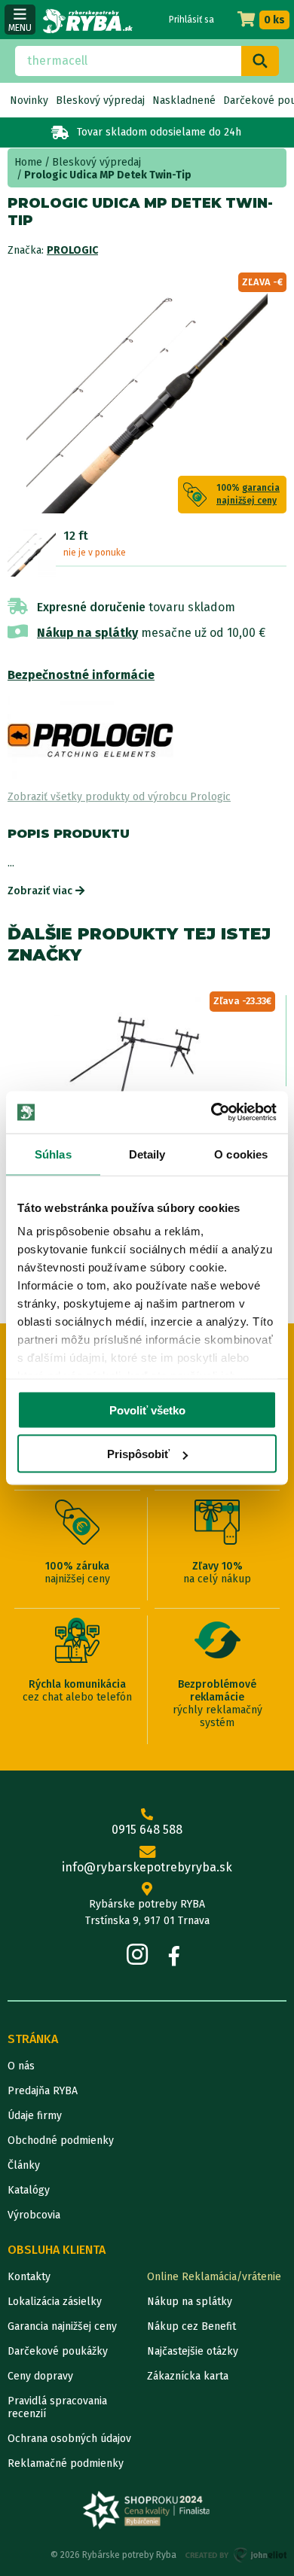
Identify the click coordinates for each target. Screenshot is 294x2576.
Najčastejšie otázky (193, 2351)
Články (24, 2165)
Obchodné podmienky (61, 2141)
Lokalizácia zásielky (55, 2302)
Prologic (72, 250)
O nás (21, 2066)
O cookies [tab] (241, 1154)
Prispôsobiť (138, 1454)
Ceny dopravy (40, 2376)
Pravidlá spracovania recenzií (57, 2407)
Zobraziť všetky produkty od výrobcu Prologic (119, 797)
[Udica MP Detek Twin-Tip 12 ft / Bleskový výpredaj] (32, 553)
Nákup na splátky (87, 633)
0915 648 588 (147, 1830)
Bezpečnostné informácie (81, 675)
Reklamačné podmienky (66, 2463)
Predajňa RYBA (43, 2091)
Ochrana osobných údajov (69, 2439)
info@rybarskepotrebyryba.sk (147, 1867)
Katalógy (29, 2190)
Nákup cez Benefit (191, 2326)
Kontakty (29, 2277)
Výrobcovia (34, 2215)
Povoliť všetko (147, 1410)
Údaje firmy (35, 2116)
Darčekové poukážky (58, 2351)
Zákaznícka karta (188, 2376)
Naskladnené (184, 100)
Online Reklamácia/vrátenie (214, 2277)
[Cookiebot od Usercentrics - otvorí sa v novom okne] (211, 1113)
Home (28, 162)
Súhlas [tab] (53, 1154)
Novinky (29, 100)
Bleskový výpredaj (100, 100)
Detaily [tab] (147, 1154)
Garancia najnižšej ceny (62, 2326)
